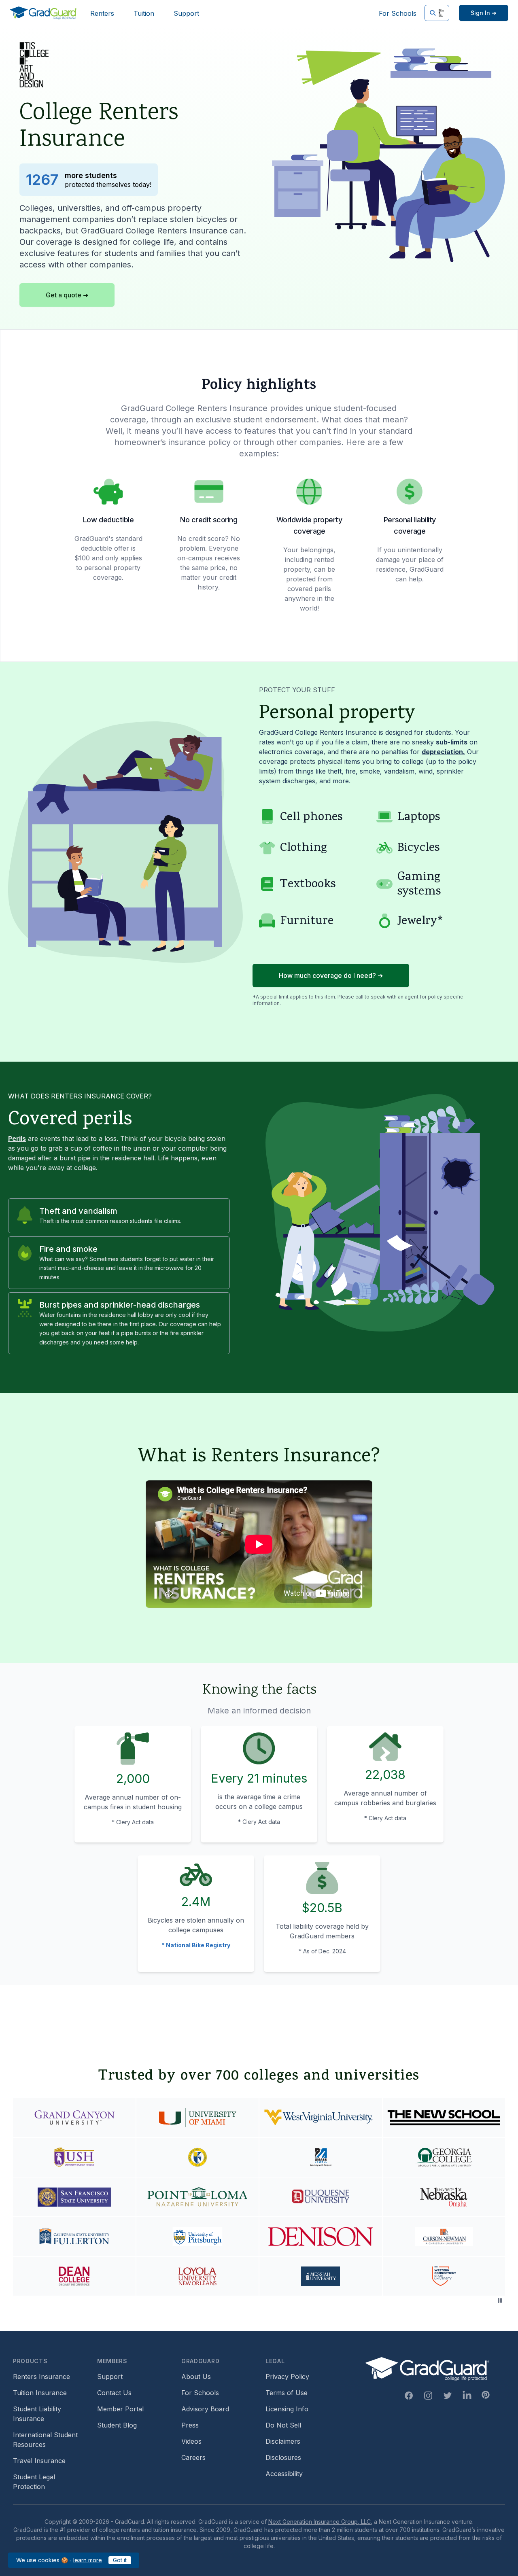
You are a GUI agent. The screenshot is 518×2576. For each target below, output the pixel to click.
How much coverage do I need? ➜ (331, 975)
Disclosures (283, 2457)
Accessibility (284, 2474)
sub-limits (452, 742)
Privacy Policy (287, 2377)
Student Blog (117, 2425)
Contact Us (114, 2393)
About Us (196, 2377)
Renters (102, 13)
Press (190, 2425)
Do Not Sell (283, 2425)
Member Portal (120, 2409)
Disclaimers (283, 2441)
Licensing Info (287, 2409)
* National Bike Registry (196, 1945)
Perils (17, 1139)
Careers (193, 2457)
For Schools (398, 13)
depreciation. (443, 752)
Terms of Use (287, 2393)
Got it (120, 2560)
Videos (191, 2441)
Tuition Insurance (40, 2393)
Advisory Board (205, 2409)
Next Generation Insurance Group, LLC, (320, 2522)
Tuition (144, 13)
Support (186, 13)
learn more (88, 2560)
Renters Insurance (41, 2377)
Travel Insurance (39, 2461)
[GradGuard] (44, 13)
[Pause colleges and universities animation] (500, 2300)
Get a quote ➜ (67, 295)
